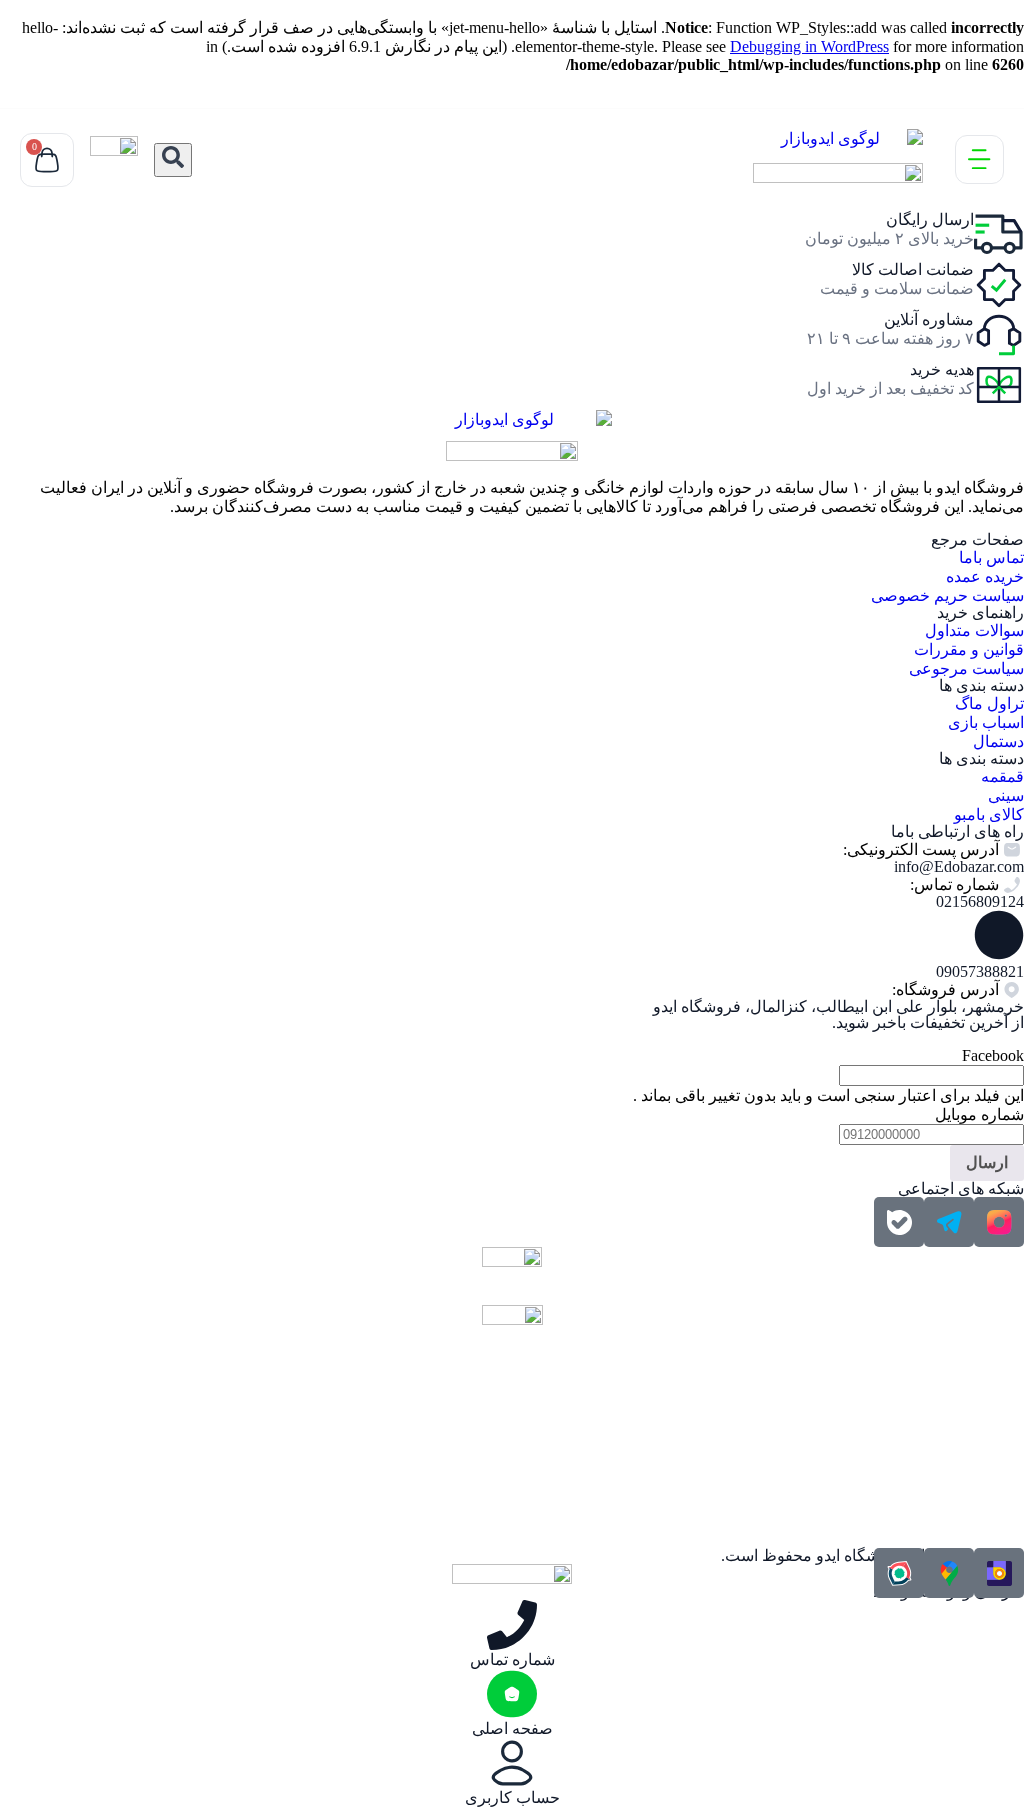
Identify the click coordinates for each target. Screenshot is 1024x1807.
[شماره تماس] (512, 1625)
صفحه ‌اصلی (512, 1728)
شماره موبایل (979, 1114)
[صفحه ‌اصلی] (512, 1694)
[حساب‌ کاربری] (512, 1763)
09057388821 (980, 971)
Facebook (993, 1055)
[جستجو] (173, 160)
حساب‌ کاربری (512, 1797)
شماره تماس (512, 1659)
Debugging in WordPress (809, 46)
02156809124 (980, 901)
